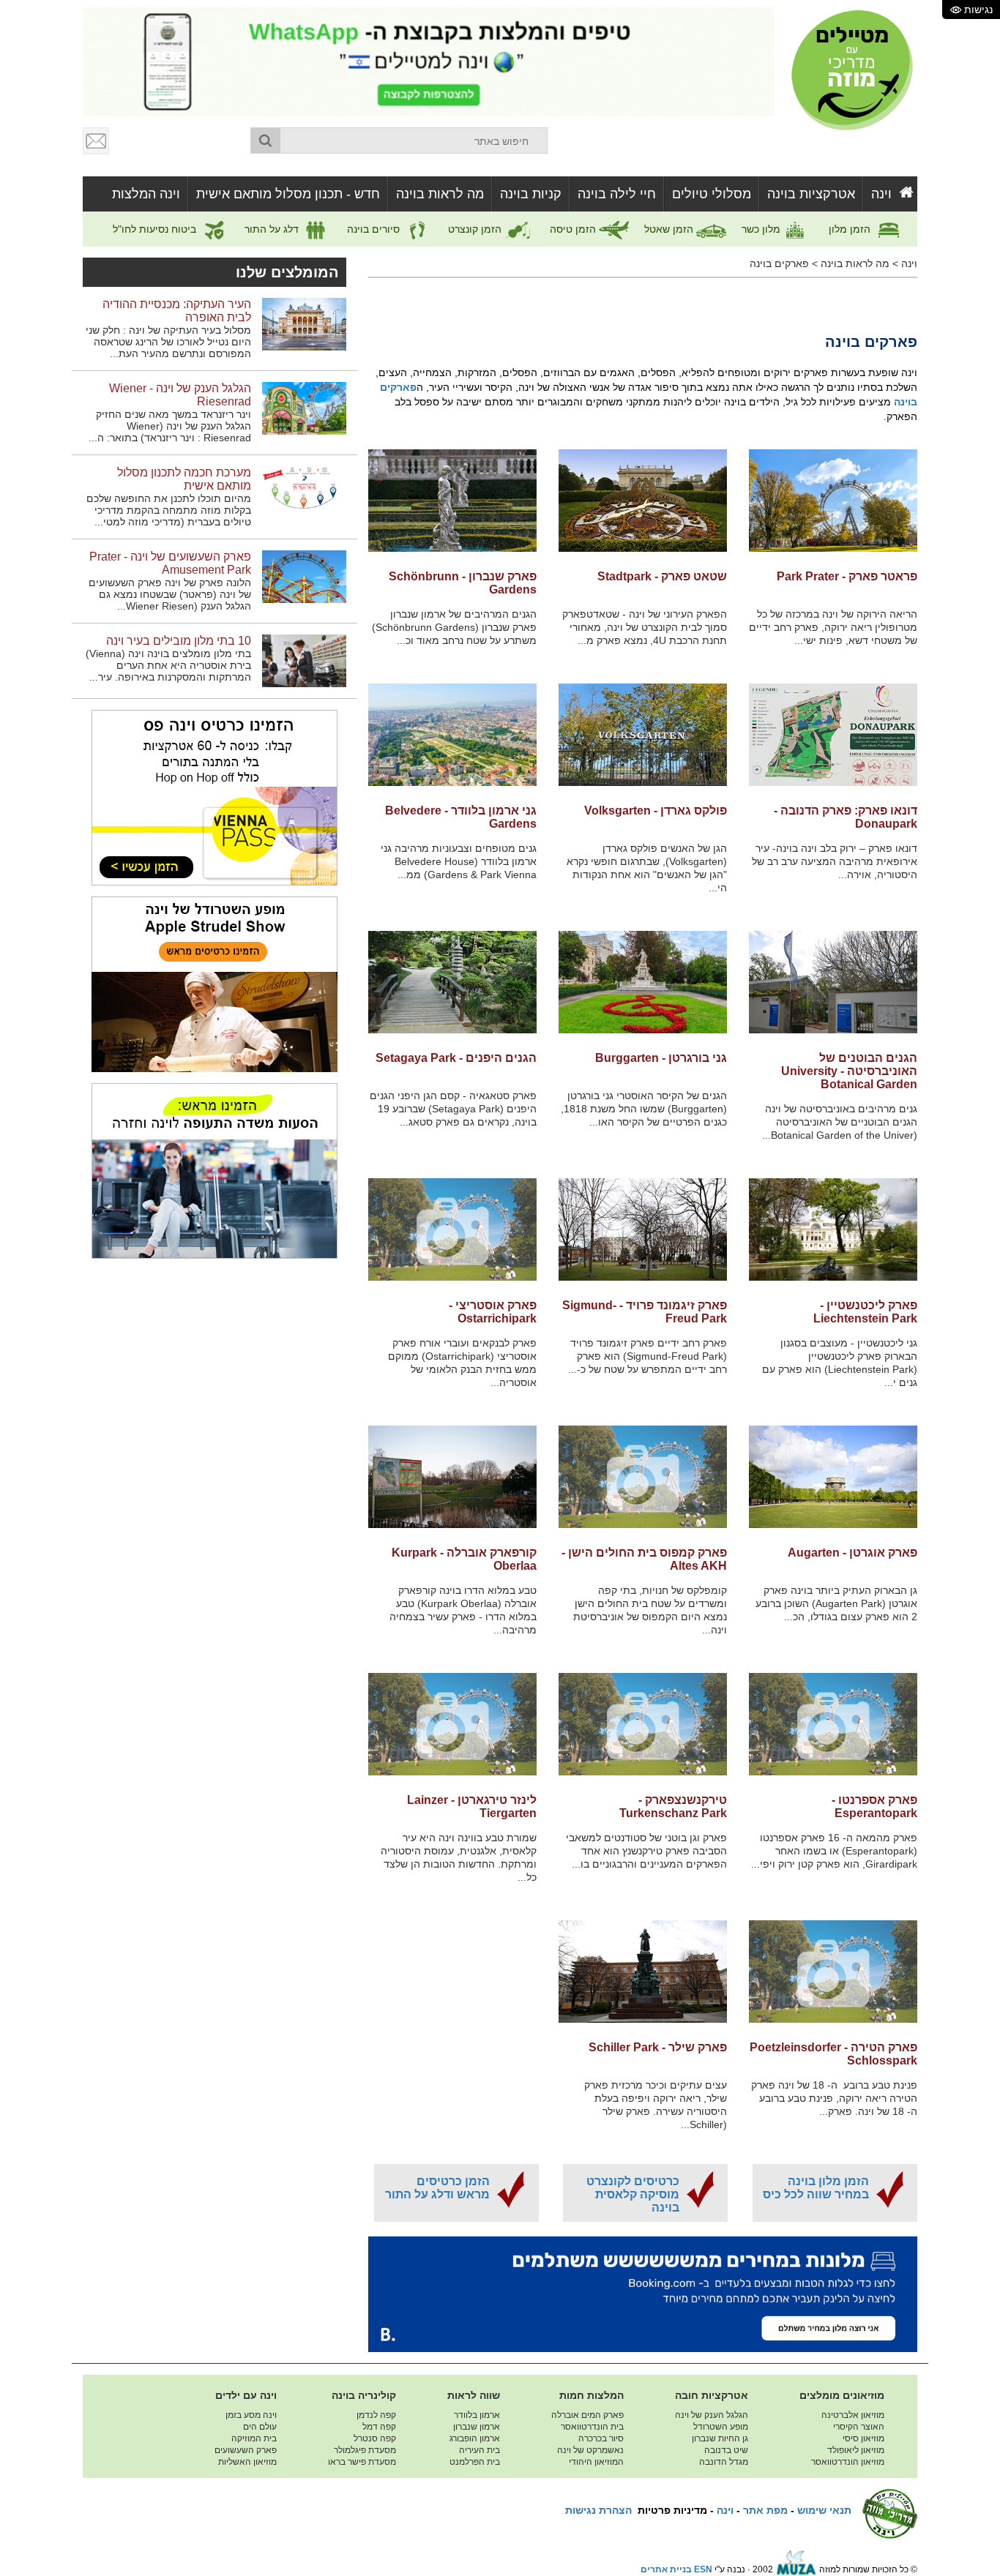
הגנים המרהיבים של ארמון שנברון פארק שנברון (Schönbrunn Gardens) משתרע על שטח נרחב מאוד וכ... (454, 627)
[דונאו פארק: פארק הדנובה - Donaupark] (833, 735)
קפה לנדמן (376, 2415)
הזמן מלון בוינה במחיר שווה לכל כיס (816, 2188)
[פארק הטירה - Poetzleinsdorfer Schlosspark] (833, 1972)
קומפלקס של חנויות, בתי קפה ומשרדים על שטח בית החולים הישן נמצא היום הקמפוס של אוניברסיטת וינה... (650, 1610)
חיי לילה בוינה (617, 194)
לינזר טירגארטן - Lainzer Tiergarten (472, 1806)
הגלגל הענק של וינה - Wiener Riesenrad (180, 395)
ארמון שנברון (477, 2427)
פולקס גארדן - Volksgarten (656, 810)
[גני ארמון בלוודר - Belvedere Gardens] (452, 735)
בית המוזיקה (254, 2438)
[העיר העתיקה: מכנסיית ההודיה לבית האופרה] (304, 323)
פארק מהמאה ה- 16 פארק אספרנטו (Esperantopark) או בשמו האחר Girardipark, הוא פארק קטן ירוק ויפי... (834, 1851)
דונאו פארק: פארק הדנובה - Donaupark (846, 817)
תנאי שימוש (824, 2510)
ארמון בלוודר (477, 2415)
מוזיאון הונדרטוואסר (848, 2462)
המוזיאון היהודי (596, 2462)
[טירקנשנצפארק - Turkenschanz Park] (643, 1724)
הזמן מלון (851, 229)
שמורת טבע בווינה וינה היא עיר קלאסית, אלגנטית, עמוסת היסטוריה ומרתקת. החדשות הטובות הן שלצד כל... (459, 1857)
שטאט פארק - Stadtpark (662, 576)
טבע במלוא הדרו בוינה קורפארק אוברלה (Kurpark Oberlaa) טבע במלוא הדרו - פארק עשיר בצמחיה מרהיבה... (463, 1610)
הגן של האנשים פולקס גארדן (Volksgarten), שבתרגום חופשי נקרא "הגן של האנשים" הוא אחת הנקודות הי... (647, 868)
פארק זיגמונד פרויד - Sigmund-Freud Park (645, 1312)
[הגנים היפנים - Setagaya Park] (452, 982)
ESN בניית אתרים (676, 2569)
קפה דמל (379, 2427)
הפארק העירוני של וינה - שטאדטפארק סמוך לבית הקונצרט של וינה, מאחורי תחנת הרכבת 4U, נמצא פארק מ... (645, 627)
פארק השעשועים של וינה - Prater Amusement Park (170, 563)
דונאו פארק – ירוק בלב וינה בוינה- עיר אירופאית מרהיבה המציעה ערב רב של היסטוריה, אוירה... (835, 861)
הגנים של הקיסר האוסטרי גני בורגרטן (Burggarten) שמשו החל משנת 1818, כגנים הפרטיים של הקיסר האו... (644, 1109)
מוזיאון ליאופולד (856, 2450)
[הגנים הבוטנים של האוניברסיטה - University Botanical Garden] (833, 982)
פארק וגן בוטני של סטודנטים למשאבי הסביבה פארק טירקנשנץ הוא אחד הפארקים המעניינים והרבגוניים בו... (646, 1851)
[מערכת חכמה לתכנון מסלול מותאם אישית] (304, 492)
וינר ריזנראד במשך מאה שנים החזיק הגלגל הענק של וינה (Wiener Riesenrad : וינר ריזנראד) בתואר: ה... (170, 426)
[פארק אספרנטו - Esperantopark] (833, 1724)
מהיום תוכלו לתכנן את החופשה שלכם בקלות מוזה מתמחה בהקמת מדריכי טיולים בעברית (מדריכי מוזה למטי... (169, 510)
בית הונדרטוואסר (592, 2427)
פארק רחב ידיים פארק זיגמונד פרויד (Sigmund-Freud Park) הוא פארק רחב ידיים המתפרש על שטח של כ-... (648, 1356)
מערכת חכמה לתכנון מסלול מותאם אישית (184, 479)
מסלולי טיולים (712, 194)
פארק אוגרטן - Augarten (852, 1553)
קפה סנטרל (375, 2438)
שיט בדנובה (726, 2450)
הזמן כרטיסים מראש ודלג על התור (437, 2188)
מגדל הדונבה (724, 2462)
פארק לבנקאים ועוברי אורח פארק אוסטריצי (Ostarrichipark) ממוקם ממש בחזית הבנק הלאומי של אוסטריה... (462, 1363)
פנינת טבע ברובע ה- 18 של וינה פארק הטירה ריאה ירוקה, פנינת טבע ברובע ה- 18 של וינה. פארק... (834, 2098)
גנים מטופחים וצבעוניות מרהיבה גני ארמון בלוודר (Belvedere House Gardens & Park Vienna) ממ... (459, 861)
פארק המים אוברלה (587, 2415)
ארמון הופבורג (475, 2438)
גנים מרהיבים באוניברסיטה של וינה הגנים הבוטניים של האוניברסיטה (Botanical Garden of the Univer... (840, 1122)
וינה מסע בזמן (251, 2415)
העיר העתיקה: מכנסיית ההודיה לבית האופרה (177, 311)
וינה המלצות (146, 194)
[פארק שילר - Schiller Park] (643, 1972)
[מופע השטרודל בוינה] (214, 984)
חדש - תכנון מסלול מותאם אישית (288, 194)
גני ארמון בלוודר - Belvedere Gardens (461, 817)
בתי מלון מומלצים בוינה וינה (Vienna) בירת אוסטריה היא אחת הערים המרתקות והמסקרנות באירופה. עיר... (168, 665)
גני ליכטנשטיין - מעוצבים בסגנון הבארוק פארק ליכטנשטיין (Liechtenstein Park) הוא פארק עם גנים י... (840, 1363)
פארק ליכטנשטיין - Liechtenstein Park (865, 1312)
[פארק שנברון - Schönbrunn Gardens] (452, 501)
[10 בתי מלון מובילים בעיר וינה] (304, 660)
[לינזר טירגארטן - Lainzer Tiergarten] (452, 1724)
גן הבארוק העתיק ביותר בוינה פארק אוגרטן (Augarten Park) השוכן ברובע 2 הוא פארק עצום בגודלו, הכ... (836, 1603)
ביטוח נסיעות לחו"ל (156, 229)
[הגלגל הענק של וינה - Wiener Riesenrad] (304, 408)
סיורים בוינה (375, 229)
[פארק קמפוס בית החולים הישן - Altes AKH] (643, 1477)
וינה (881, 194)
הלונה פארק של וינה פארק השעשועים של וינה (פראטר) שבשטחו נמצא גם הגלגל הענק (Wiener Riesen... (170, 594)
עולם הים (260, 2427)
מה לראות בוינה (440, 194)
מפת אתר (765, 2510)
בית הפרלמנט (475, 2462)
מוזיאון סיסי (863, 2438)
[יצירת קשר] (97, 141)
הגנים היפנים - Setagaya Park (456, 1058)
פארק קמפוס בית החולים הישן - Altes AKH (644, 1559)
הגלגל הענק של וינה (712, 2415)
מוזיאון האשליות (247, 2462)
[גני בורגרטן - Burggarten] (643, 982)
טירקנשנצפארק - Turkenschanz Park (673, 1806)
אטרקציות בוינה (811, 194)
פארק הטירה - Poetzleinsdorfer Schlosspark (833, 2054)
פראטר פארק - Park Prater (847, 576)
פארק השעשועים (246, 2450)
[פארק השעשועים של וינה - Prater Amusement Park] (304, 576)
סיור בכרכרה (601, 2438)
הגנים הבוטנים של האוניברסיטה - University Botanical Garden (849, 1071)
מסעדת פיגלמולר (365, 2450)
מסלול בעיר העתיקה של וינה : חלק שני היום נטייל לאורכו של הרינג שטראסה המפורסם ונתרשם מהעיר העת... (168, 342)
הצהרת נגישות (598, 2510)
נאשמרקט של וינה (590, 2450)
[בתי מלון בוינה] (643, 2294)
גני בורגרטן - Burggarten (661, 1058)
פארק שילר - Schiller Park (658, 2047)
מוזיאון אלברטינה (853, 2415)
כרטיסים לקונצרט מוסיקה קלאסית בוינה (633, 2194)
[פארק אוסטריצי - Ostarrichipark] (452, 1229)
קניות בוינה (531, 194)
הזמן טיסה (574, 229)
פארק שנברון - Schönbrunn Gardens (463, 583)
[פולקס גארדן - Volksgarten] (643, 735)
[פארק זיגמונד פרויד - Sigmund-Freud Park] (643, 1229)
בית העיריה (480, 2450)
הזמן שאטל (670, 229)
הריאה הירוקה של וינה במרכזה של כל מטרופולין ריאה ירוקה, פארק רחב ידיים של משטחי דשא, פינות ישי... (833, 627)
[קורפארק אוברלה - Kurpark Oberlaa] (452, 1477)
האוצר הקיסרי (859, 2427)
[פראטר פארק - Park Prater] (833, 501)
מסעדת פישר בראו (362, 2462)
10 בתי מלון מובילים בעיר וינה (179, 641)
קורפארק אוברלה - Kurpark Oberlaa (464, 1559)
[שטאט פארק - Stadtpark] (643, 501)
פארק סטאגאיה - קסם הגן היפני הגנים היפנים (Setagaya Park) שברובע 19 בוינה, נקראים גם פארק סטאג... (453, 1109)
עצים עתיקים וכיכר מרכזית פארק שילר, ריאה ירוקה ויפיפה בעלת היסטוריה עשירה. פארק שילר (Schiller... (656, 2105)
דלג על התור (273, 229)
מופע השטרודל (721, 2427)
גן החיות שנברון (720, 2438)
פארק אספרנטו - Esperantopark (874, 1806)
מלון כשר (762, 229)
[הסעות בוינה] (214, 1170)
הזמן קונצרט (476, 229)
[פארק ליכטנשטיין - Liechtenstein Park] (833, 1229)
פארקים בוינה (779, 263)
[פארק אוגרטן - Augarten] (833, 1477)
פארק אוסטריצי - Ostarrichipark (493, 1312)
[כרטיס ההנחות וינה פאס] (214, 797)
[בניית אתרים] (796, 2569)
